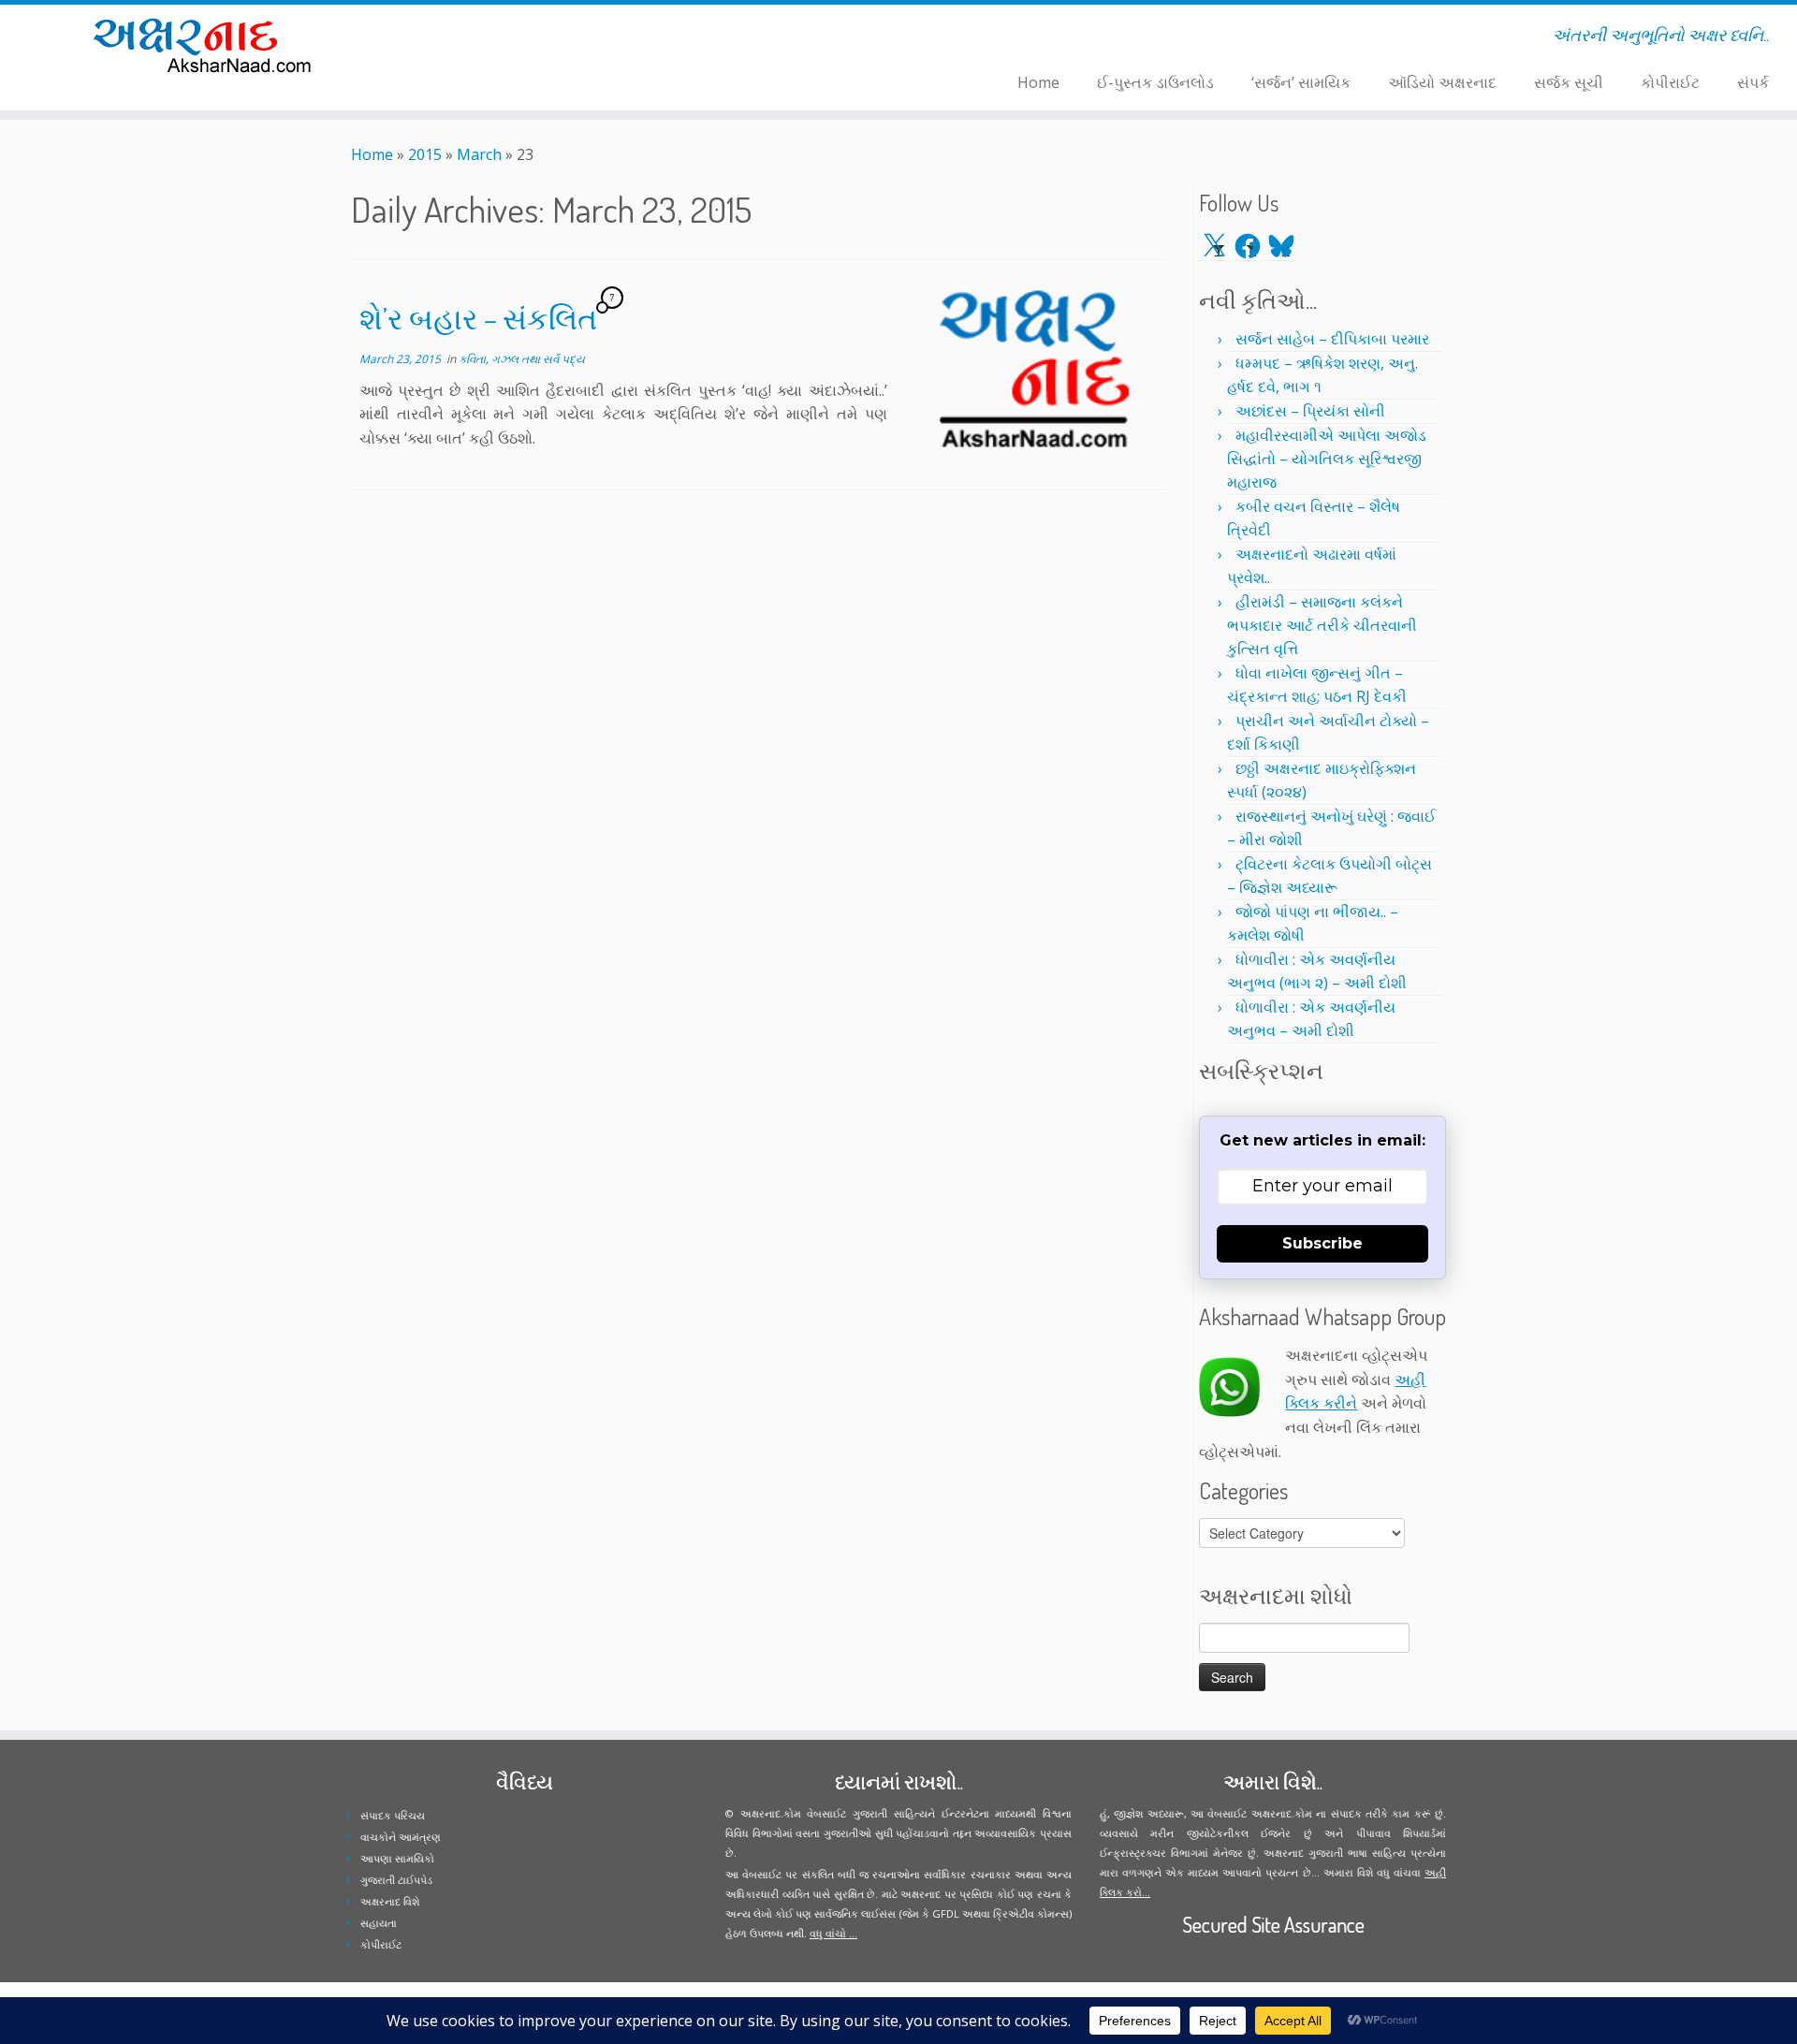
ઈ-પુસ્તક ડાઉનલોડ (1155, 82)
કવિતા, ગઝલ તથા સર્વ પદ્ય (522, 359)
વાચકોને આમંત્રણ (401, 1837)
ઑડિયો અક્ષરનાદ (1442, 82)
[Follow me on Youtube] (522, 38)
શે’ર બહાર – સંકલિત (478, 318)
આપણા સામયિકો (397, 1858)
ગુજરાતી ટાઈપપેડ (396, 1880)
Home (1038, 82)
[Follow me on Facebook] (497, 38)
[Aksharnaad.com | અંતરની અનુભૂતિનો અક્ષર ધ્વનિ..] (207, 44)
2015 (425, 154)
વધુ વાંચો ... (833, 1933)
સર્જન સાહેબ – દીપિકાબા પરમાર (1332, 339)
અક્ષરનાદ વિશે (390, 1901)
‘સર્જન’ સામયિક (1301, 82)
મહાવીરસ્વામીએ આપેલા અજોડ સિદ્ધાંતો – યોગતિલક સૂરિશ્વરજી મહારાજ (1327, 459)
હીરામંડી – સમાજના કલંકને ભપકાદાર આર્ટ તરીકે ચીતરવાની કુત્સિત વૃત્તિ (1322, 625)
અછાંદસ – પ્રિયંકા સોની (1310, 411)
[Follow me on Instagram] (510, 38)
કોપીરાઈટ (1670, 82)
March (479, 154)
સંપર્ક (1753, 82)
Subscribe (1322, 1243)
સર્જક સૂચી (1569, 82)
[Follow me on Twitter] (485, 38)
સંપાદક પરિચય (393, 1815)
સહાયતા (379, 1923)
